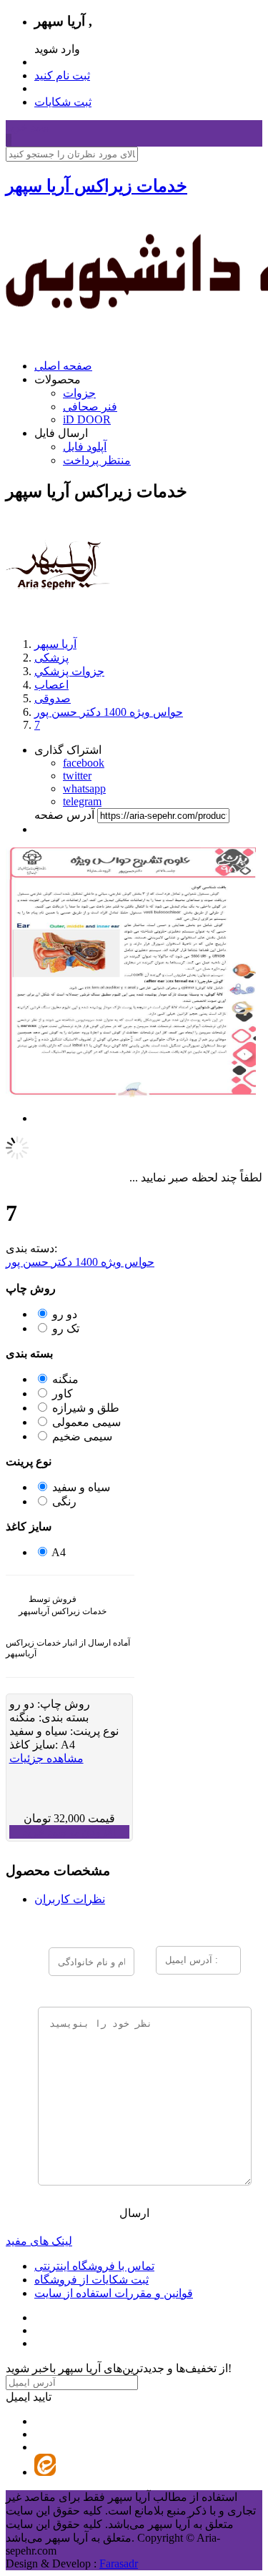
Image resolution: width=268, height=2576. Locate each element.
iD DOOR (87, 419)
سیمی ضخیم (82, 1436)
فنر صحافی (90, 407)
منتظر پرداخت (97, 460)
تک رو (66, 1328)
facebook (84, 763)
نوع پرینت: (93, 1731)
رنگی (64, 1501)
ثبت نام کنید (62, 75)
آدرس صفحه (64, 815)
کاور (63, 1393)
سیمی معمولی (86, 1422)
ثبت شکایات (63, 102)
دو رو (65, 1314)
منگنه (65, 1379)
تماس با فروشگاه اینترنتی (94, 2266)
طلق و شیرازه (86, 1408)
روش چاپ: (62, 1704)
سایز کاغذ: (35, 1745)
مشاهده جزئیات (46, 1758)
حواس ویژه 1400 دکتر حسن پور (80, 1262)
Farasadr (119, 2563)
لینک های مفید (39, 2241)
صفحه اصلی (63, 366)
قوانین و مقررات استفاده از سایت (114, 2293)
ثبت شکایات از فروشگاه (91, 2280)
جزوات (79, 393)
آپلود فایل (85, 447)
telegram (82, 801)
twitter (77, 776)
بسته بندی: (62, 1717)
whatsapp (84, 788)
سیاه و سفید (81, 1487)
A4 (59, 1552)
